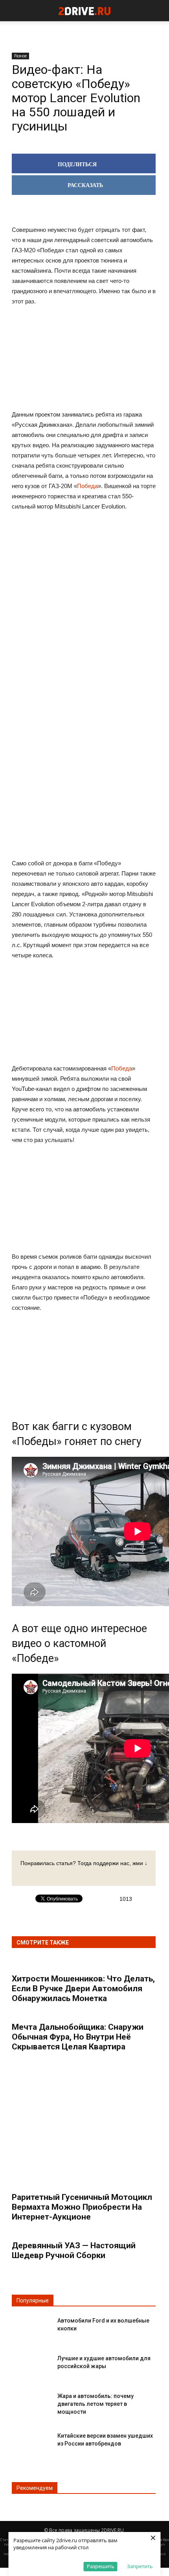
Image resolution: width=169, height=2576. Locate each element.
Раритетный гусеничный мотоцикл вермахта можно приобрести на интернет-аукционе (82, 2207)
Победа (87, 486)
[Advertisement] (84, 640)
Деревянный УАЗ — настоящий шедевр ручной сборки (74, 2250)
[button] (158, 11)
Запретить (140, 2566)
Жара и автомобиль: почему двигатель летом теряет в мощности (96, 2404)
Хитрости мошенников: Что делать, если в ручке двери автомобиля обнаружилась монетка (83, 1988)
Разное (20, 56)
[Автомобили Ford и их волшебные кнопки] (31, 2327)
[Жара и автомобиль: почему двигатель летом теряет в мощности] (31, 2402)
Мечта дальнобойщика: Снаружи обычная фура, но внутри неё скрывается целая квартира (78, 2037)
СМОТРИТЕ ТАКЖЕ (43, 1943)
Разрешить (101, 2566)
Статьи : (8, 2540)
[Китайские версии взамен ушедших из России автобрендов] (31, 2442)
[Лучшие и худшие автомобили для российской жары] (31, 2365)
